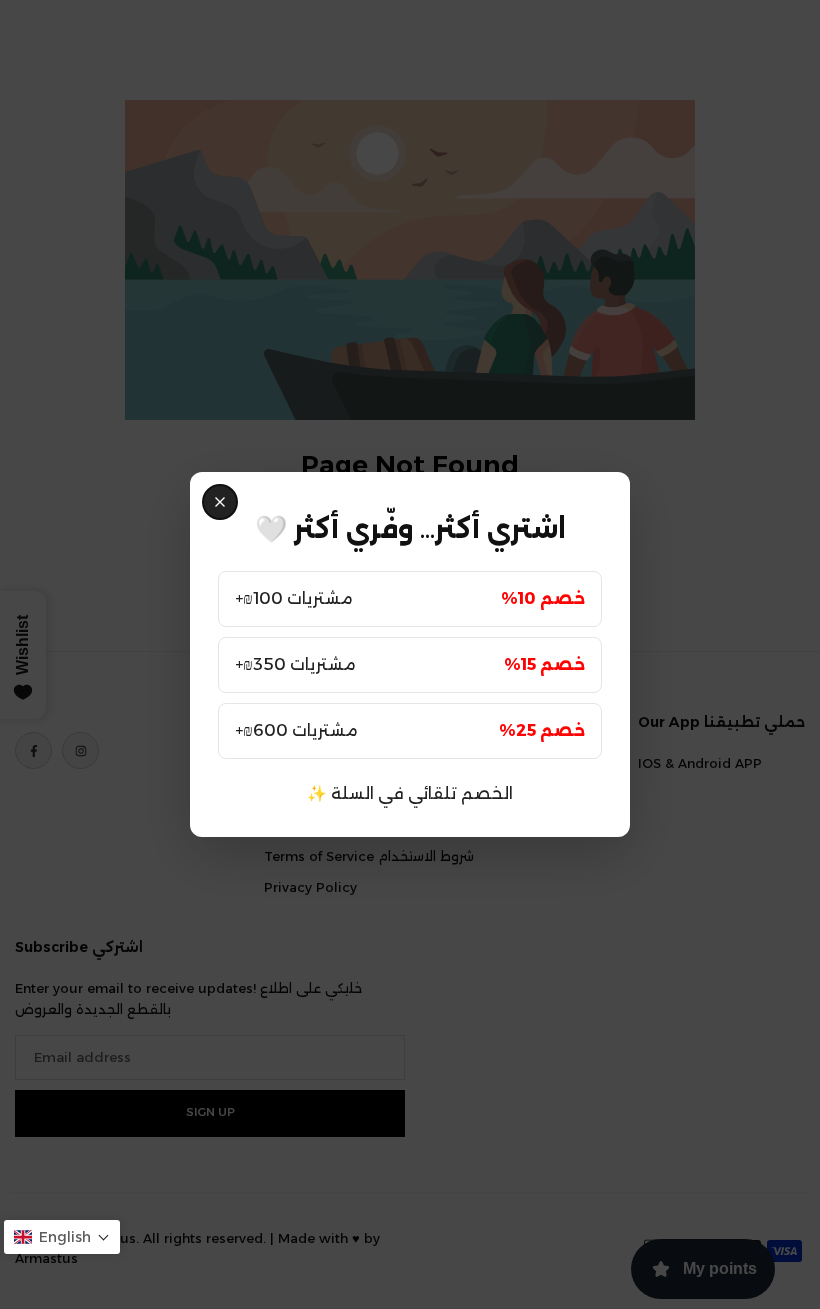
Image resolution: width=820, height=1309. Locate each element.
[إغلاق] (220, 502)
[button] (62, 1237)
